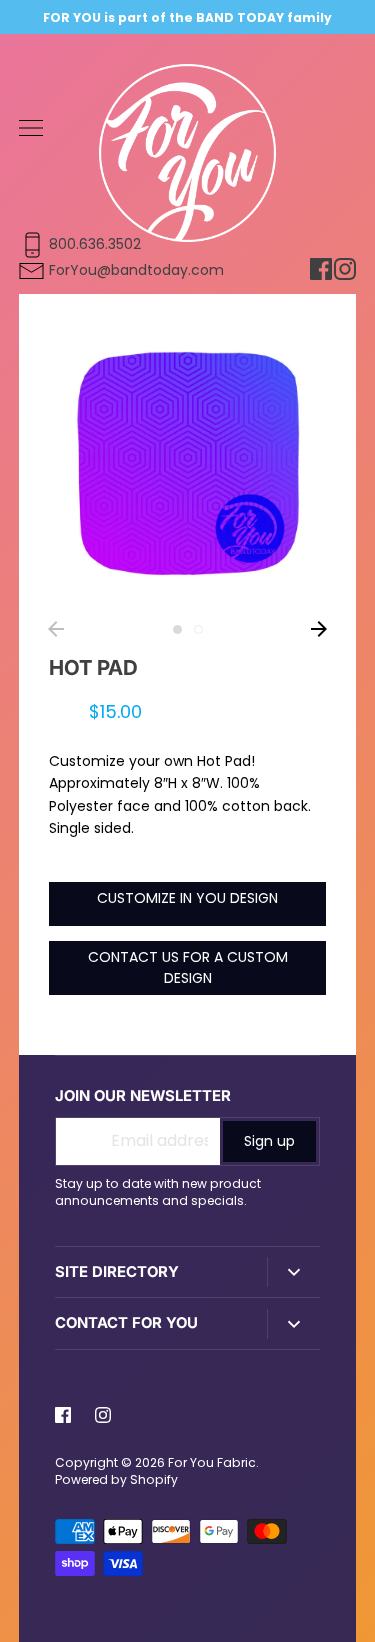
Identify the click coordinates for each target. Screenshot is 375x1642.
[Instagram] (103, 1415)
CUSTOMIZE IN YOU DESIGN (187, 898)
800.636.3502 (95, 244)
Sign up (269, 1141)
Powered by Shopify (116, 1479)
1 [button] (177, 629)
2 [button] (198, 629)
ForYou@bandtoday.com (136, 270)
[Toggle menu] (31, 128)
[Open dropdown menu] (293, 1272)
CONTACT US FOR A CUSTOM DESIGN (188, 967)
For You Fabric (212, 1462)
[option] (188, 463)
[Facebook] (63, 1415)
